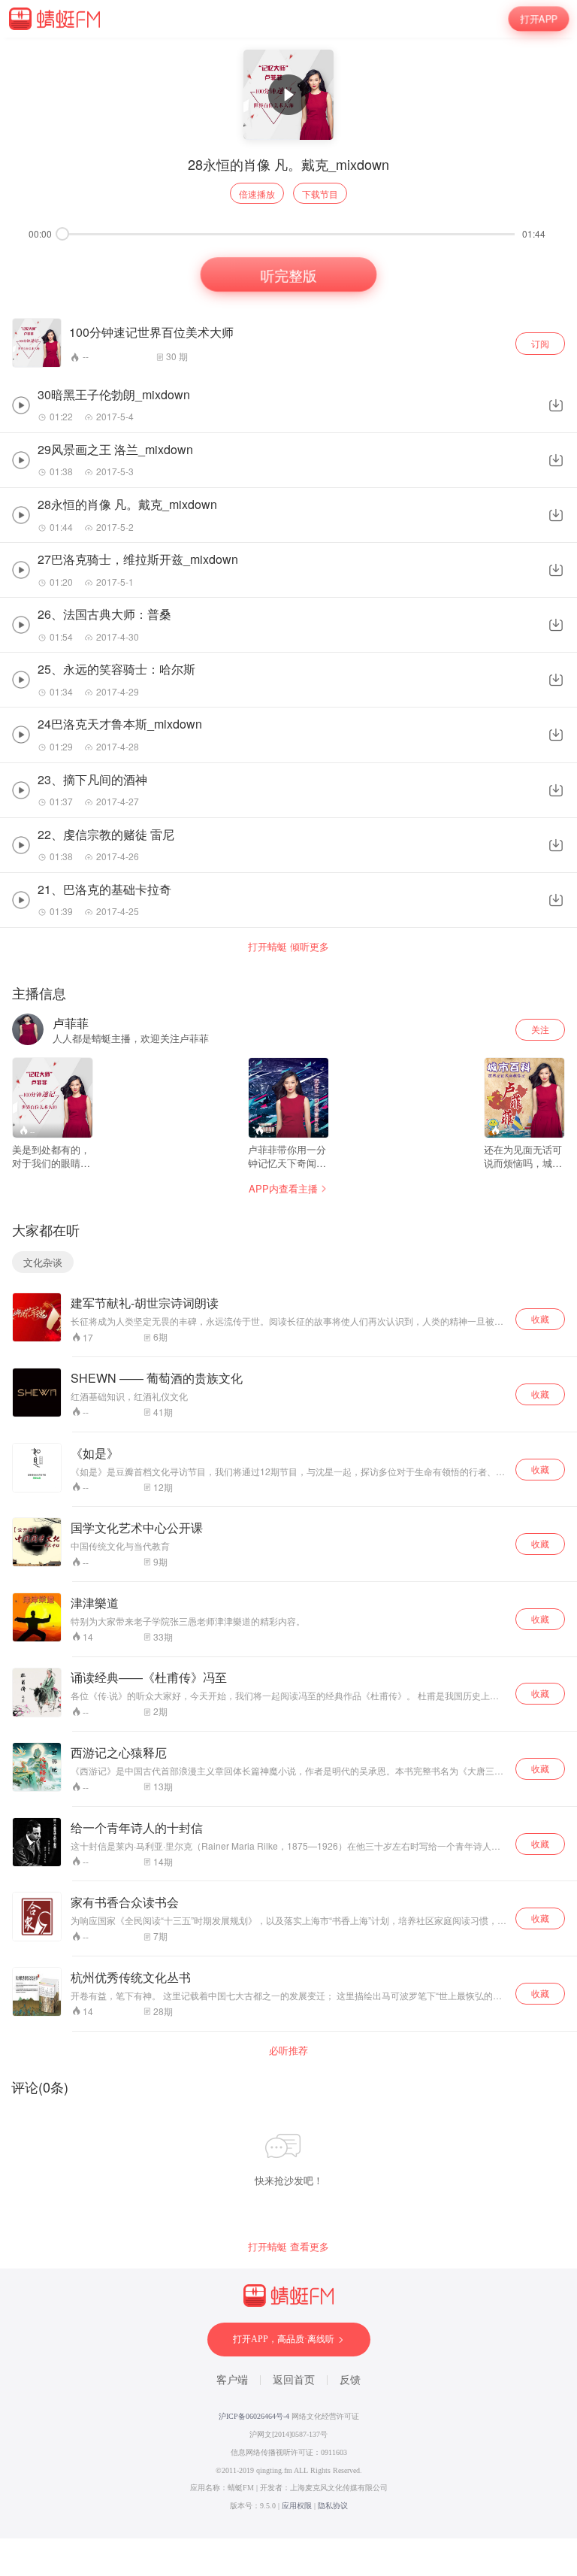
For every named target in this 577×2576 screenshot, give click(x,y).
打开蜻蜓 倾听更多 (288, 947)
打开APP (538, 18)
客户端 (232, 2380)
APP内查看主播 (283, 1188)
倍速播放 (257, 194)
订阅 (540, 343)
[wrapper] (288, 1288)
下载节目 (320, 194)
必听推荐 (288, 2050)
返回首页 (294, 2380)
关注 (540, 1029)
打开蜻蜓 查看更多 (288, 2247)
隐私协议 (333, 2506)
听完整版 (288, 275)
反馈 (350, 2380)
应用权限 (297, 2506)
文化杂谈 (43, 1262)
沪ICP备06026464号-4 (254, 2416)
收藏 (540, 1318)
